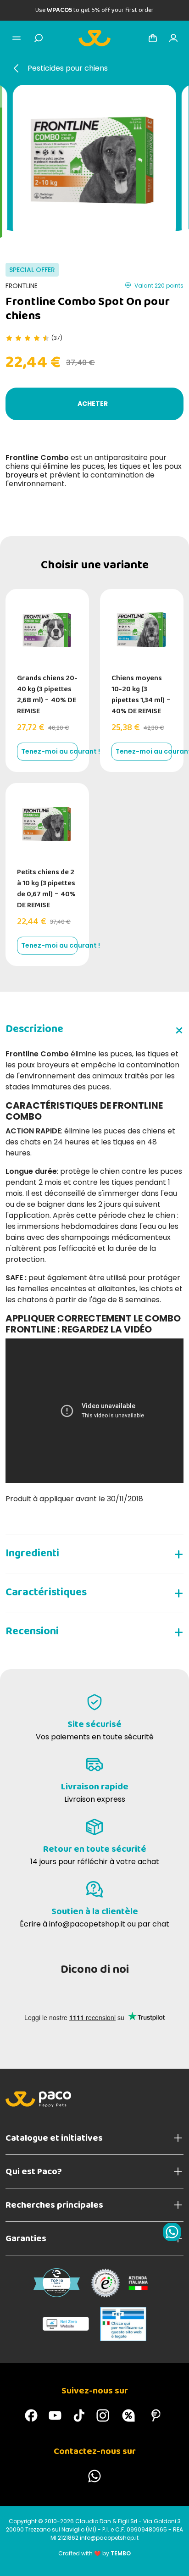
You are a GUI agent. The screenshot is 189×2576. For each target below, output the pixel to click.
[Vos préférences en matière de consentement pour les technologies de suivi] (173, 2560)
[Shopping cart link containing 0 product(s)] (153, 38)
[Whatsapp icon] (172, 2232)
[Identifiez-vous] (173, 38)
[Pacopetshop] (31, 2415)
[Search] (39, 38)
